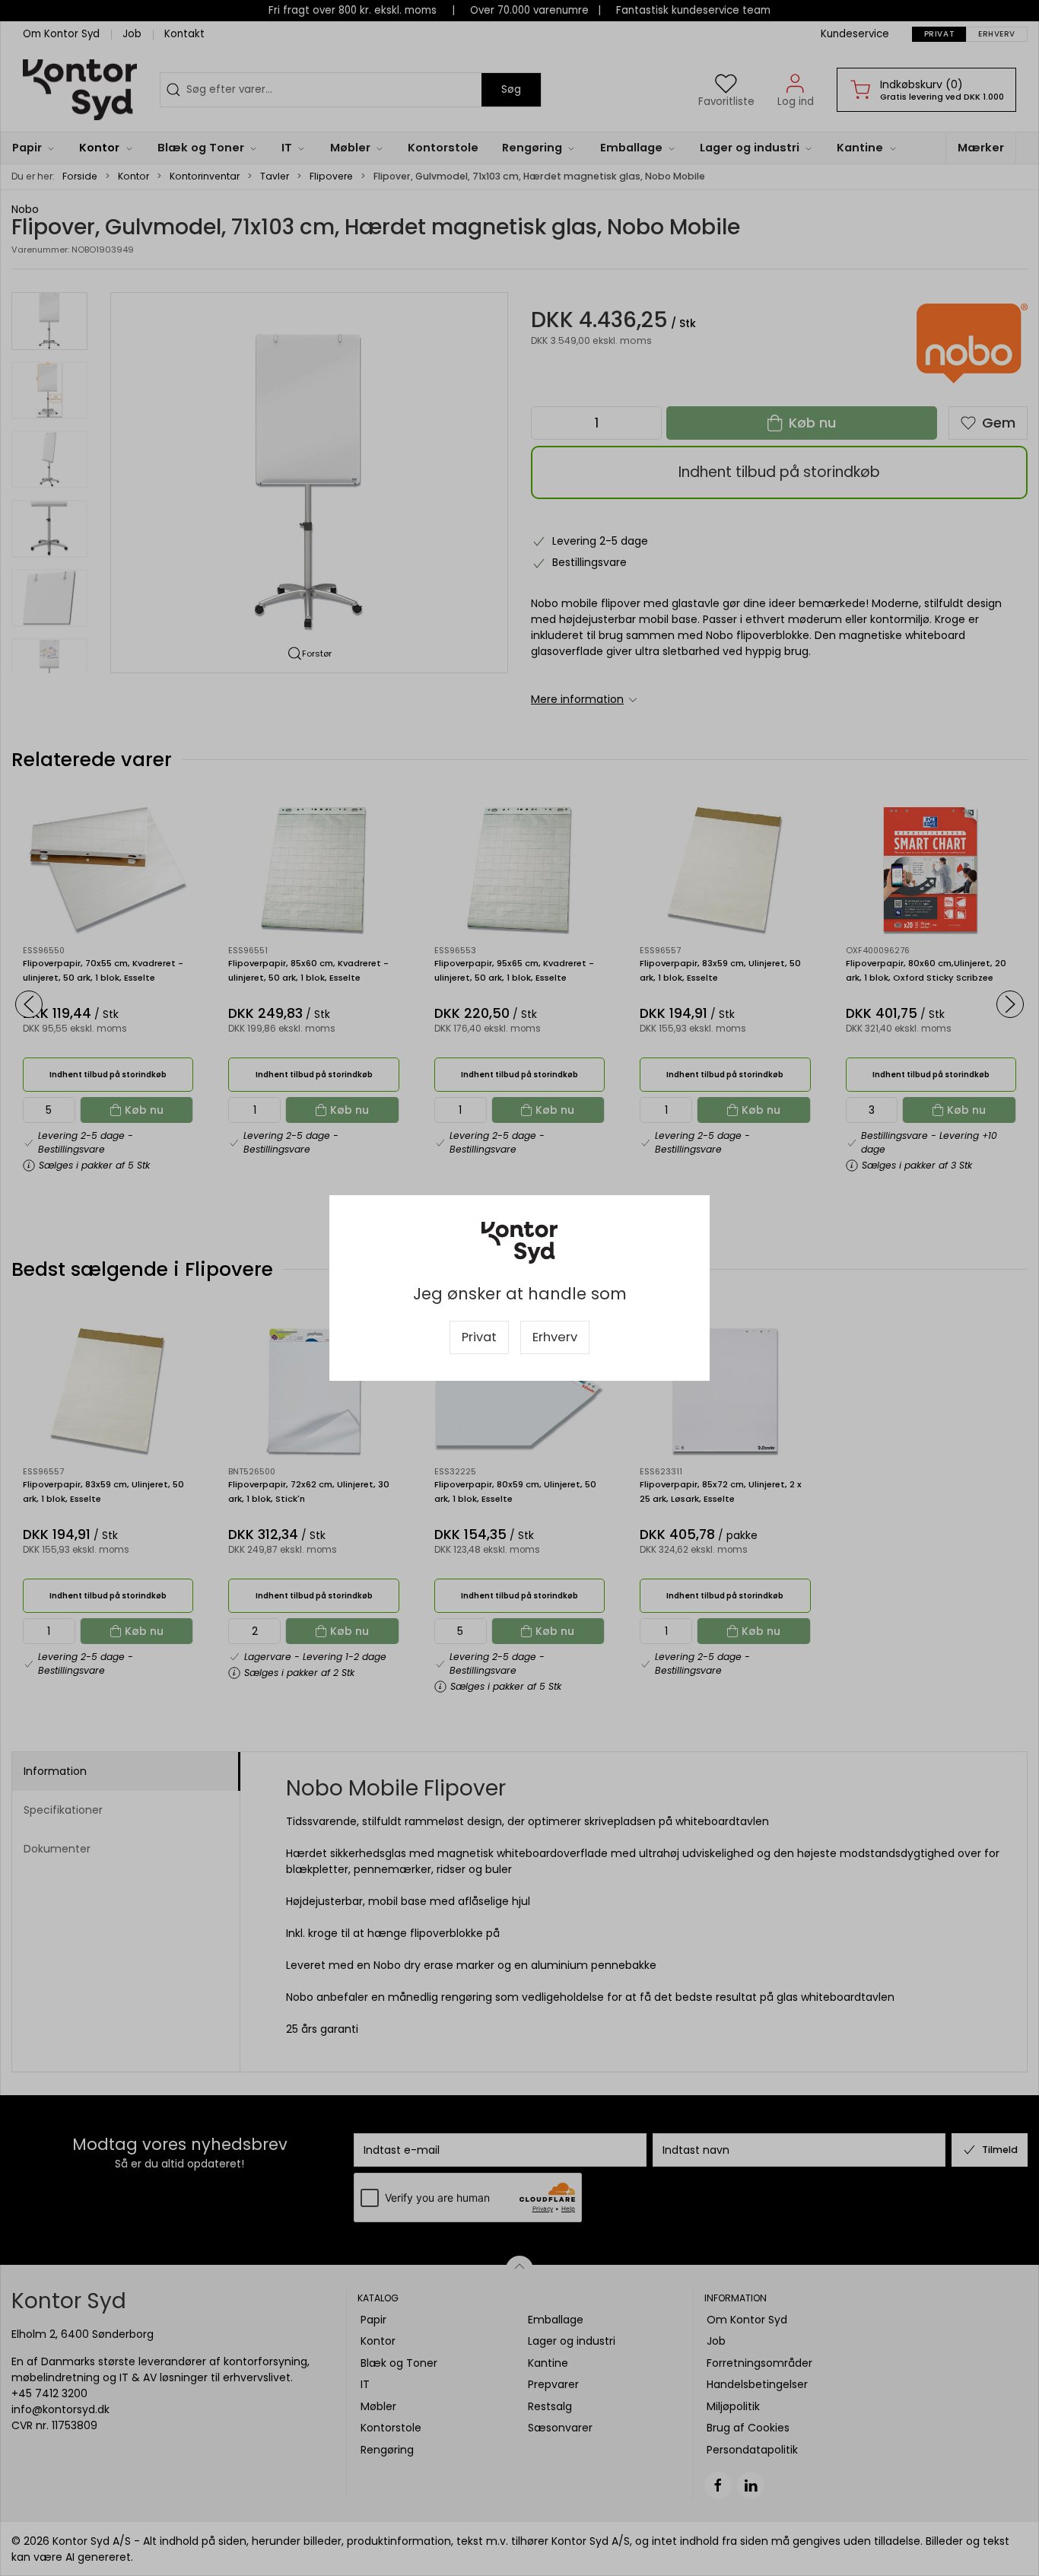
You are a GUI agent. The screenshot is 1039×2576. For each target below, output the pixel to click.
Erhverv (555, 1337)
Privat (479, 1337)
